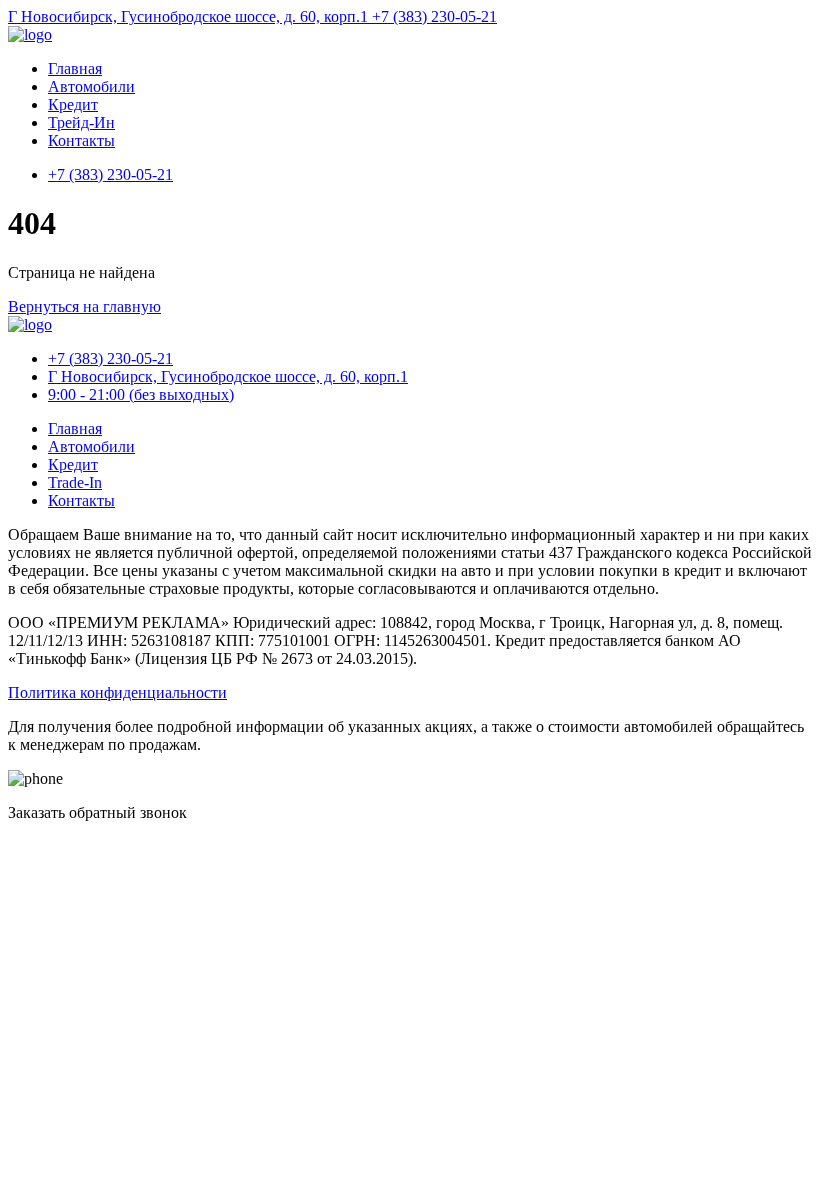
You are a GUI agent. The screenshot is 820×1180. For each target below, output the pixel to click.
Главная (75, 68)
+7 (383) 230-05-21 (434, 16)
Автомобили (91, 86)
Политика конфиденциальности (117, 692)
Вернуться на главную (84, 306)
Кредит (73, 104)
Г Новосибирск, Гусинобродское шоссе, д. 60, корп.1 (190, 16)
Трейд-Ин (81, 122)
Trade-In (75, 482)
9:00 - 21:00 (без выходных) (141, 394)
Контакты (81, 140)
